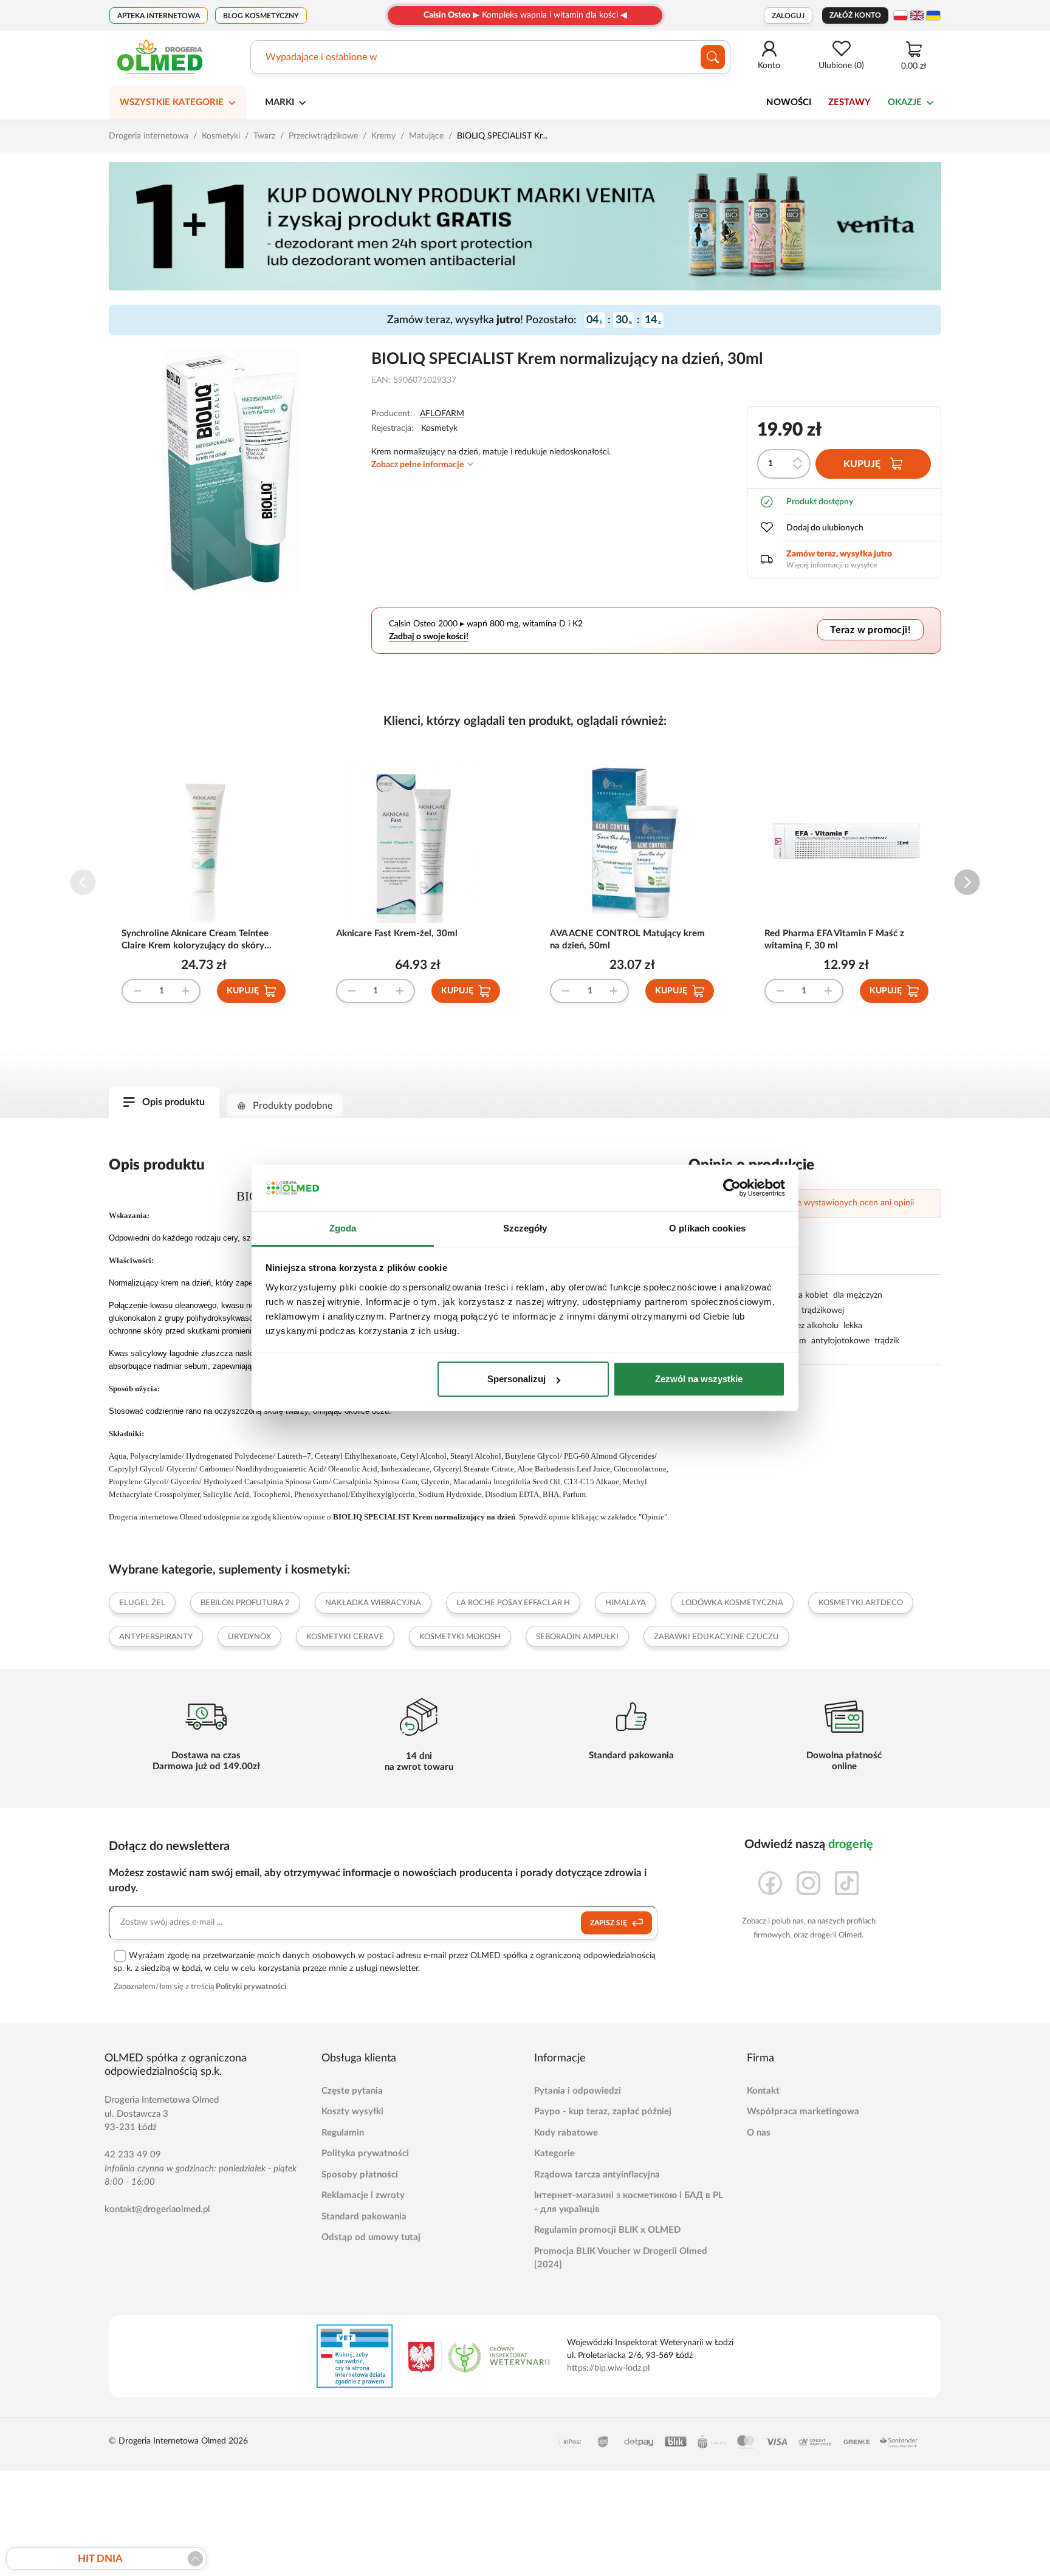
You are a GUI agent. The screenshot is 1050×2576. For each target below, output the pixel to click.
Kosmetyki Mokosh (460, 1637)
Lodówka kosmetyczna (732, 1603)
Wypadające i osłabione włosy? (332, 57)
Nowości (789, 102)
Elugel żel (142, 1603)
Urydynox (249, 1637)
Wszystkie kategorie (172, 102)
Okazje (905, 102)
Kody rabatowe (566, 2133)
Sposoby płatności (360, 2175)
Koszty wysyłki (352, 2112)
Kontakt (763, 2091)
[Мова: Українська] (933, 15)
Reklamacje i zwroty (363, 2195)
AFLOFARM (442, 414)
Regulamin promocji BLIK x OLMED (607, 2230)
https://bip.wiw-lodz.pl (608, 2368)
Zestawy (849, 102)
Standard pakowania (364, 2217)
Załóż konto (855, 15)
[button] (967, 882)
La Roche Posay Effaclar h (513, 1603)
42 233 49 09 (133, 2155)
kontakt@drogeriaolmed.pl (157, 2209)
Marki (280, 102)
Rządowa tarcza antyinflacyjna (597, 2175)
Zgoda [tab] (343, 1228)
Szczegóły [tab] (525, 1228)
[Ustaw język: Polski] (901, 15)
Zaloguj (788, 16)
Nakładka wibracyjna (373, 1603)
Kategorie (554, 2153)
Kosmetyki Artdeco (861, 1603)
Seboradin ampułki (577, 1637)
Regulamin (343, 2133)
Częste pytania (352, 2091)
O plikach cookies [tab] (707, 1228)
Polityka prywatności (365, 2153)
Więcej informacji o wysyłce (832, 565)
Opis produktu (173, 1102)
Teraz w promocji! (870, 630)
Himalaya (626, 1603)
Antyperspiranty (156, 1637)
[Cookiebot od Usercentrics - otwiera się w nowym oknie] (732, 1188)
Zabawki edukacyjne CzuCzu (716, 1637)
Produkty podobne (293, 1106)
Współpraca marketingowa (803, 2112)
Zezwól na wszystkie (699, 1379)
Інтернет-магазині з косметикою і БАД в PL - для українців (629, 2202)
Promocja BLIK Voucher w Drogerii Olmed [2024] (621, 2258)
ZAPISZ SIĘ (609, 1923)
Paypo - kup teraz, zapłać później (603, 2112)
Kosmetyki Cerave (345, 1637)
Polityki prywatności (251, 1987)
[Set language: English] (917, 15)
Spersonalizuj (516, 1379)
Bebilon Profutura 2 (245, 1603)
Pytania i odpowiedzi (578, 2091)
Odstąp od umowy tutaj (371, 2237)
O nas (759, 2133)
